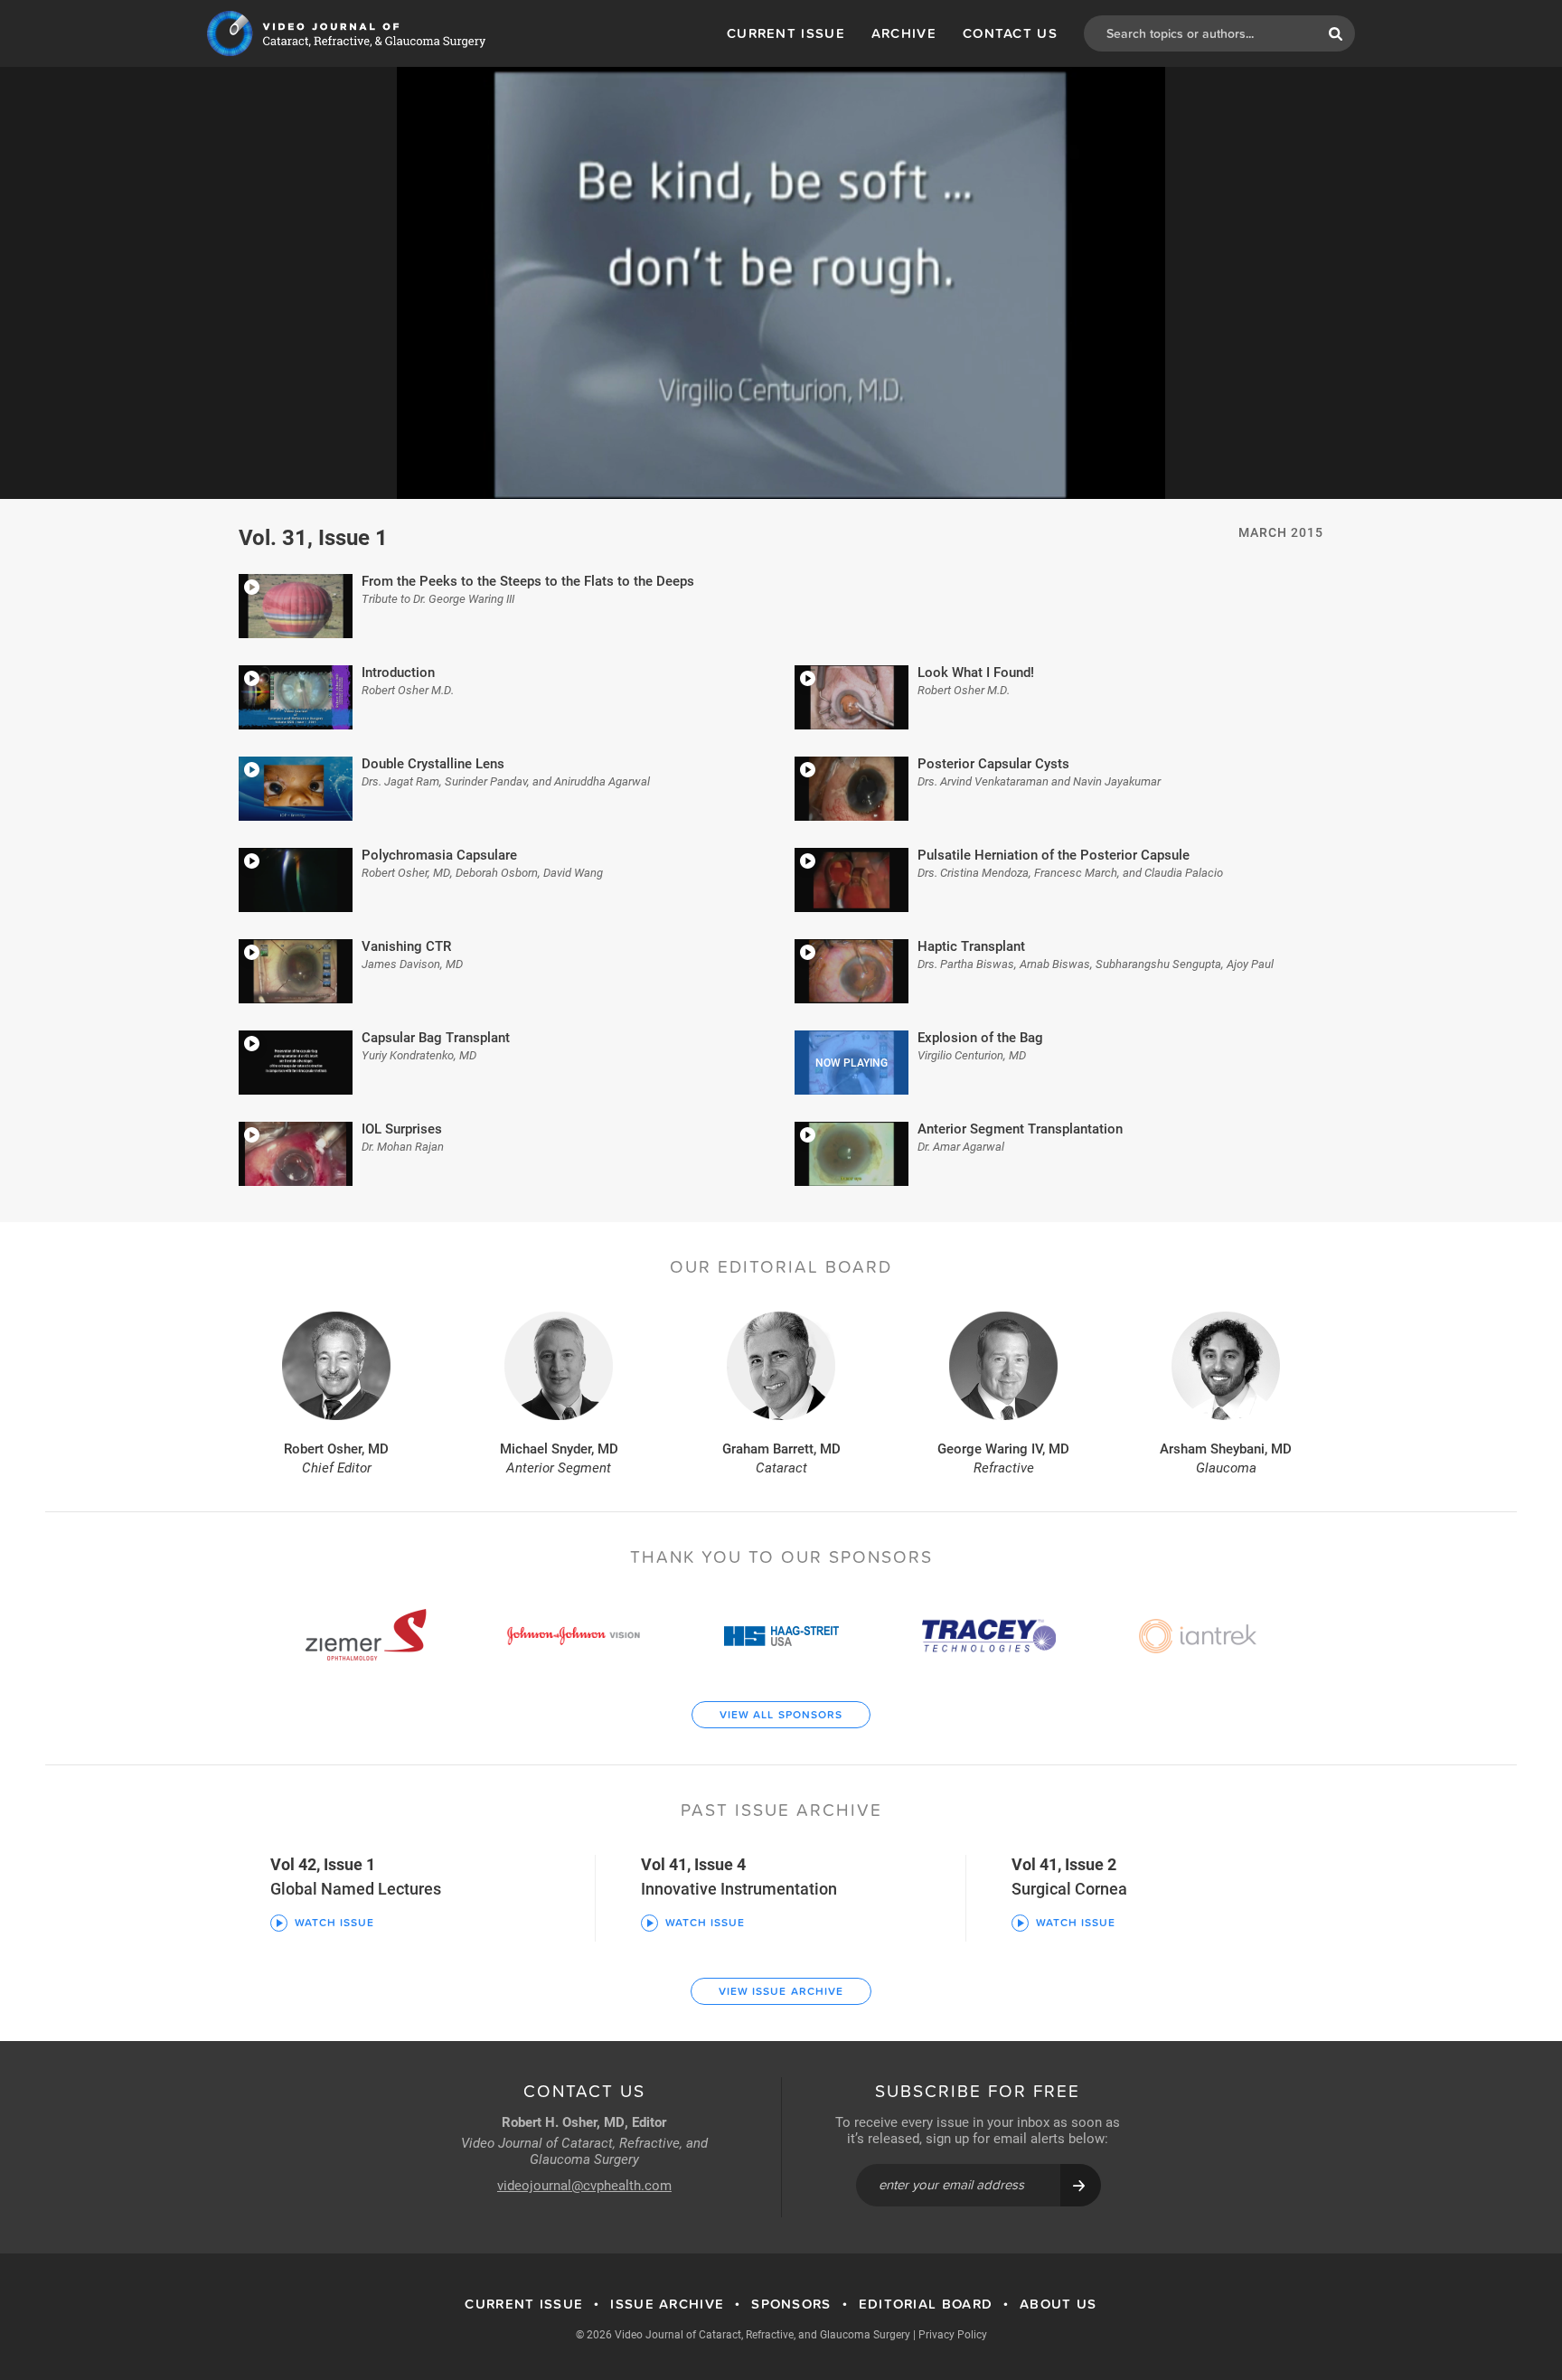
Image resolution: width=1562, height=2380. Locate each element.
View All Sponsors (781, 1715)
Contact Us (1010, 33)
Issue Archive (667, 2304)
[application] (781, 283)
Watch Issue (334, 1923)
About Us (1058, 2304)
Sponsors (791, 2304)
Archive (904, 33)
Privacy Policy (953, 2334)
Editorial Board (926, 2304)
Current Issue (786, 33)
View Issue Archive (781, 1991)
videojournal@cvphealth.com (584, 2185)
